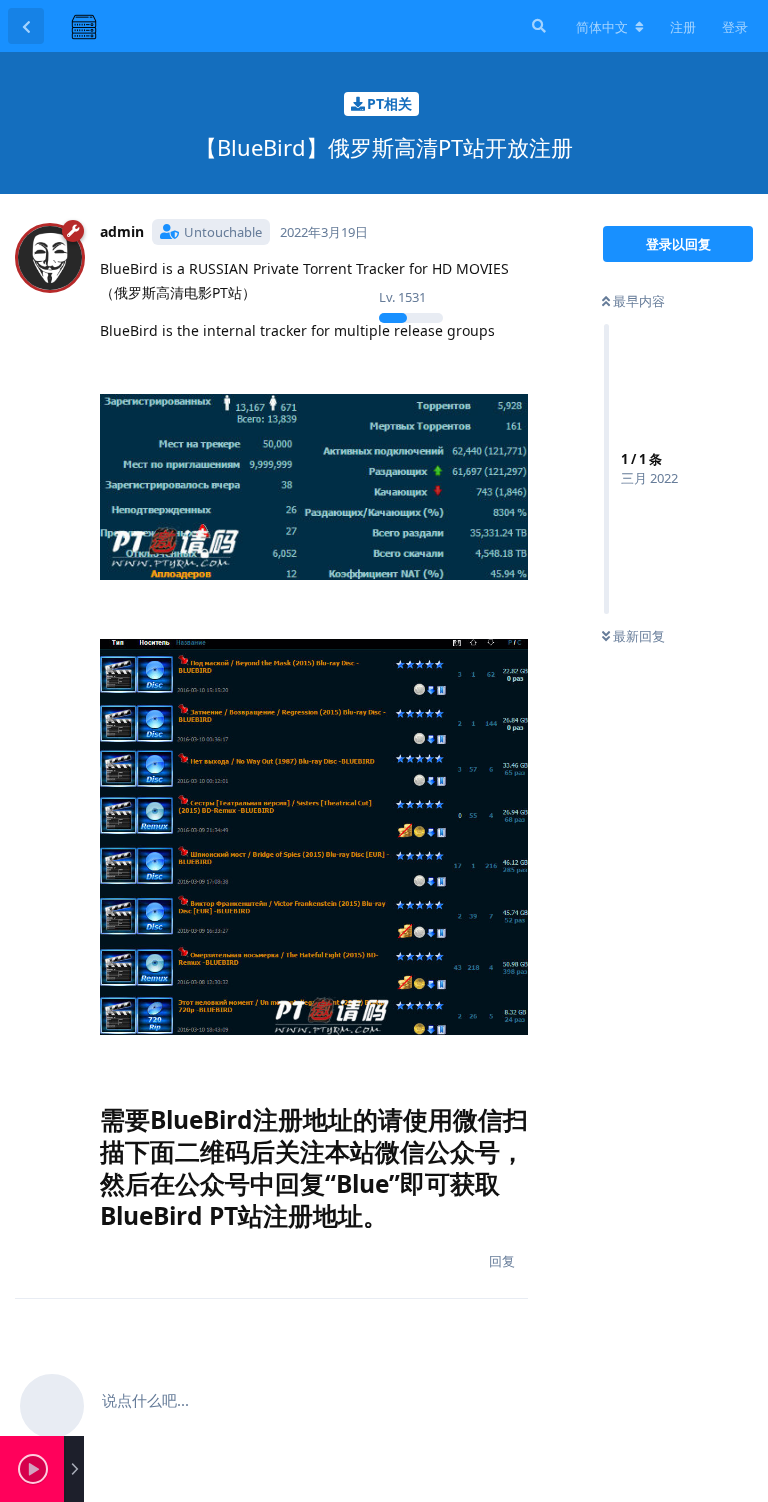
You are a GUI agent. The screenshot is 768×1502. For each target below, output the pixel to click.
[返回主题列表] (26, 26)
